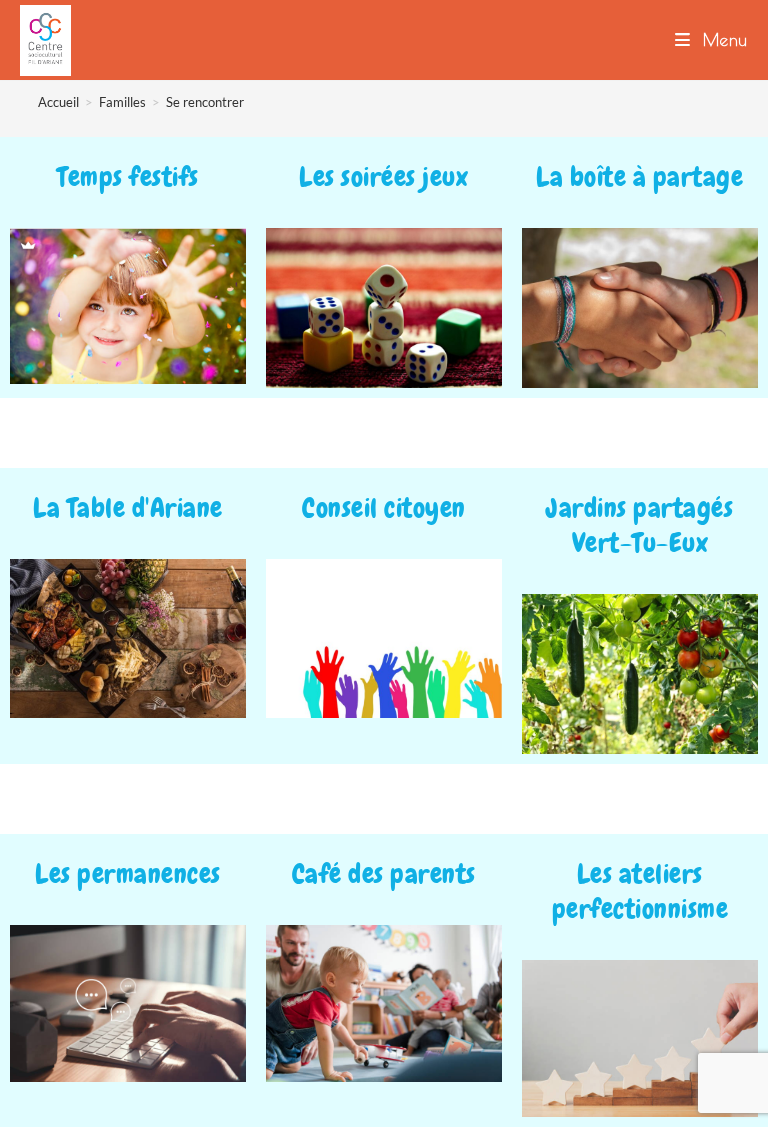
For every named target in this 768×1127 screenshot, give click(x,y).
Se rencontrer (205, 102)
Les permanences (128, 874)
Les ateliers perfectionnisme (640, 891)
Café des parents (384, 874)
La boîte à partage (639, 177)
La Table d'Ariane (128, 508)
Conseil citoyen (384, 508)
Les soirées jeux (383, 177)
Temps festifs (128, 177)
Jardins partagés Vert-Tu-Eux (639, 525)
